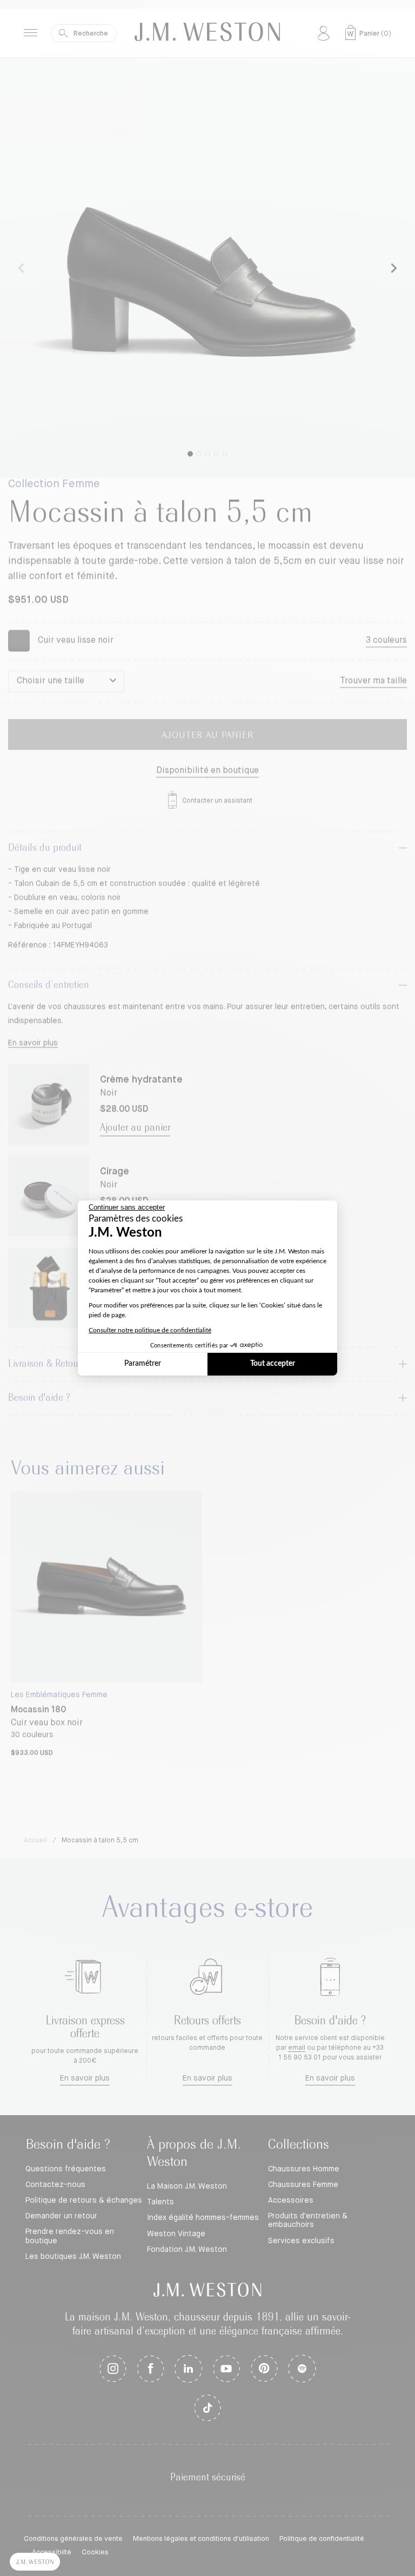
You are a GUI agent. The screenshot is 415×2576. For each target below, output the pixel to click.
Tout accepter (273, 1364)
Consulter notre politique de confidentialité (150, 1330)
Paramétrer (143, 1364)
